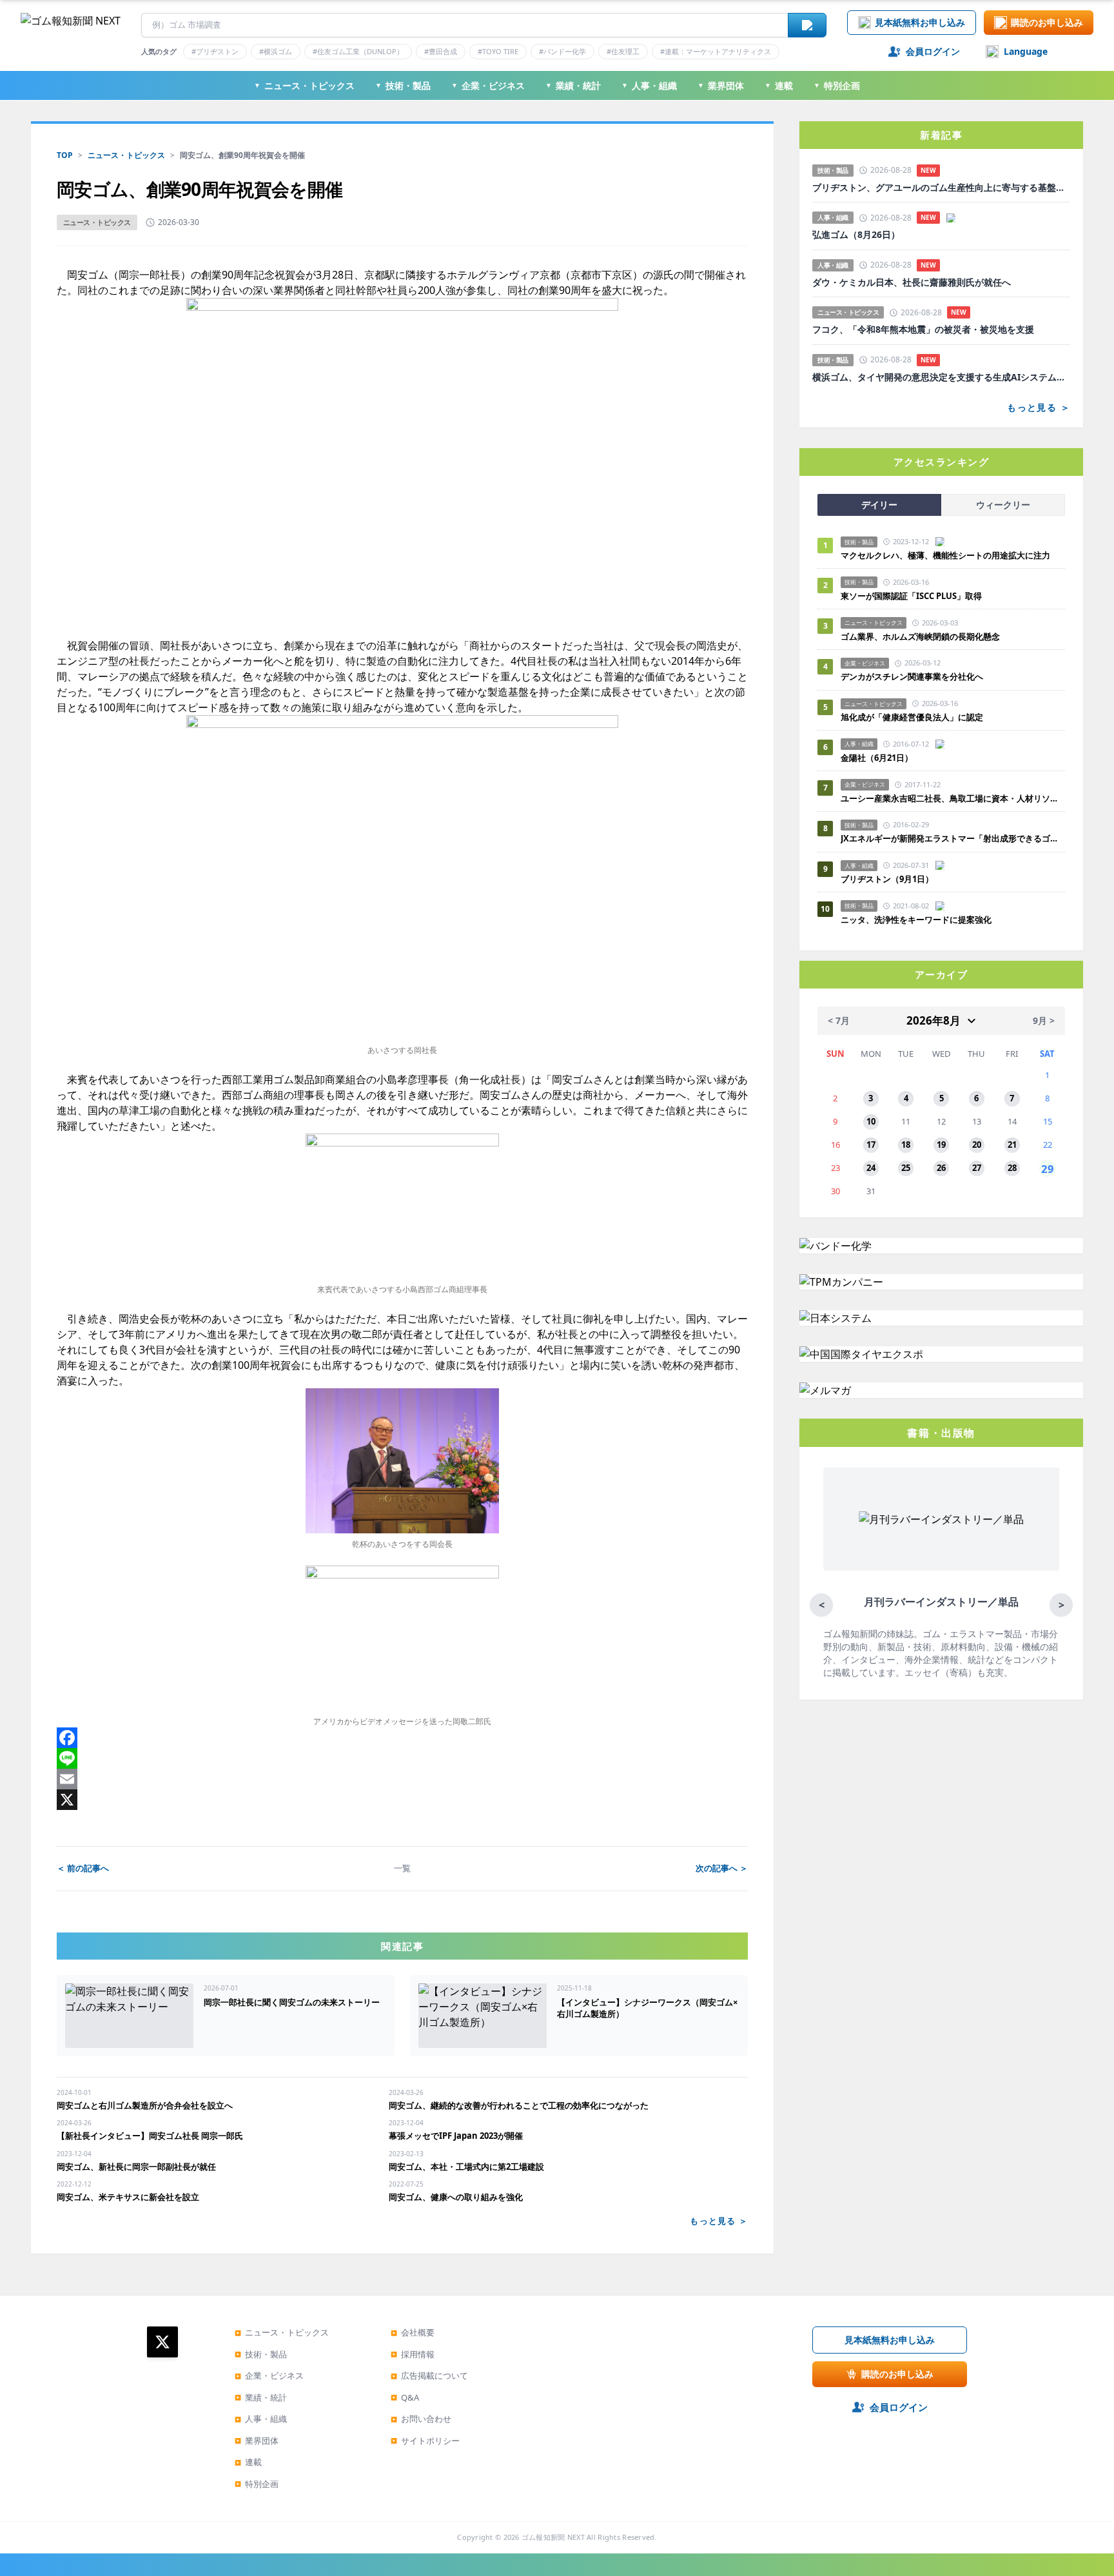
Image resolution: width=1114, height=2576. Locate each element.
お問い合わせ (421, 2419)
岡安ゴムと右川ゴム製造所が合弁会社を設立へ (145, 2105)
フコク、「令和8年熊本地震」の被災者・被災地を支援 (923, 329)
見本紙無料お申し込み (920, 22)
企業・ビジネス (488, 85)
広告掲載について (429, 2375)
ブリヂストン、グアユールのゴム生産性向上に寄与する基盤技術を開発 (941, 188)
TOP (65, 155)
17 (871, 1145)
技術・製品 (403, 85)
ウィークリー (1003, 505)
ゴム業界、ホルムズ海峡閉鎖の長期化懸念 (924, 636)
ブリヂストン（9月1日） (887, 879)
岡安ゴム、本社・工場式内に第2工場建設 (466, 2167)
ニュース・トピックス (304, 85)
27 (977, 1168)
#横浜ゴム (276, 51)
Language (1026, 51)
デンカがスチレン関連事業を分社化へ (912, 676)
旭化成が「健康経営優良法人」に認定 (912, 717)
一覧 (402, 1868)
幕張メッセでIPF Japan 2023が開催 (456, 2136)
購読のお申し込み (1047, 22)
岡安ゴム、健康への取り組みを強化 (456, 2197)
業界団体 (721, 85)
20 (977, 1145)
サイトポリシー (425, 2441)
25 (906, 1168)
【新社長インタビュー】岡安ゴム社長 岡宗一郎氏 (150, 2136)
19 (941, 1145)
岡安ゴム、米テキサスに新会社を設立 (128, 2197)
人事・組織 (649, 85)
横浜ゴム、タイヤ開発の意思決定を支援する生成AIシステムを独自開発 (941, 377)
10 (871, 1121)
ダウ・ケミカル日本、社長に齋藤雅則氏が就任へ (912, 282)
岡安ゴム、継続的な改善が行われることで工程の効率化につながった (519, 2105)
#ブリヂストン (215, 51)
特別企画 (837, 85)
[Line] (402, 1758)
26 (941, 1168)
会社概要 (413, 2332)
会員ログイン (933, 51)
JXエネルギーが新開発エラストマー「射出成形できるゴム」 (953, 838)
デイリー (879, 505)
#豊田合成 (441, 51)
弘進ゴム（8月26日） (856, 235)
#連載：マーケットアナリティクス (716, 51)
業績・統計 (573, 85)
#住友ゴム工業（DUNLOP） (358, 51)
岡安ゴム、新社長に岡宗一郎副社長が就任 (136, 2167)
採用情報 (413, 2354)
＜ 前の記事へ (83, 1868)
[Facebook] (402, 1738)
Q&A (405, 2397)
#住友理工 (623, 51)
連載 (779, 85)
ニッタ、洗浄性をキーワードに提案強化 (916, 919)
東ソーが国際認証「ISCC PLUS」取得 (911, 596)
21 (1012, 1145)
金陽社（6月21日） (877, 758)
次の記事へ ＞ (722, 1868)
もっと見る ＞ (719, 2221)
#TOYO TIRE (498, 51)
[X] (402, 1800)
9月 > (1044, 1020)
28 (1012, 1168)
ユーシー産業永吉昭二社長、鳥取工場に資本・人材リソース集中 (953, 798)
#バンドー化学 (562, 51)
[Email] (402, 1779)
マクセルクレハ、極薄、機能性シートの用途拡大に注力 (945, 555)
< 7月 (839, 1020)
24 (871, 1168)
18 (906, 1145)
